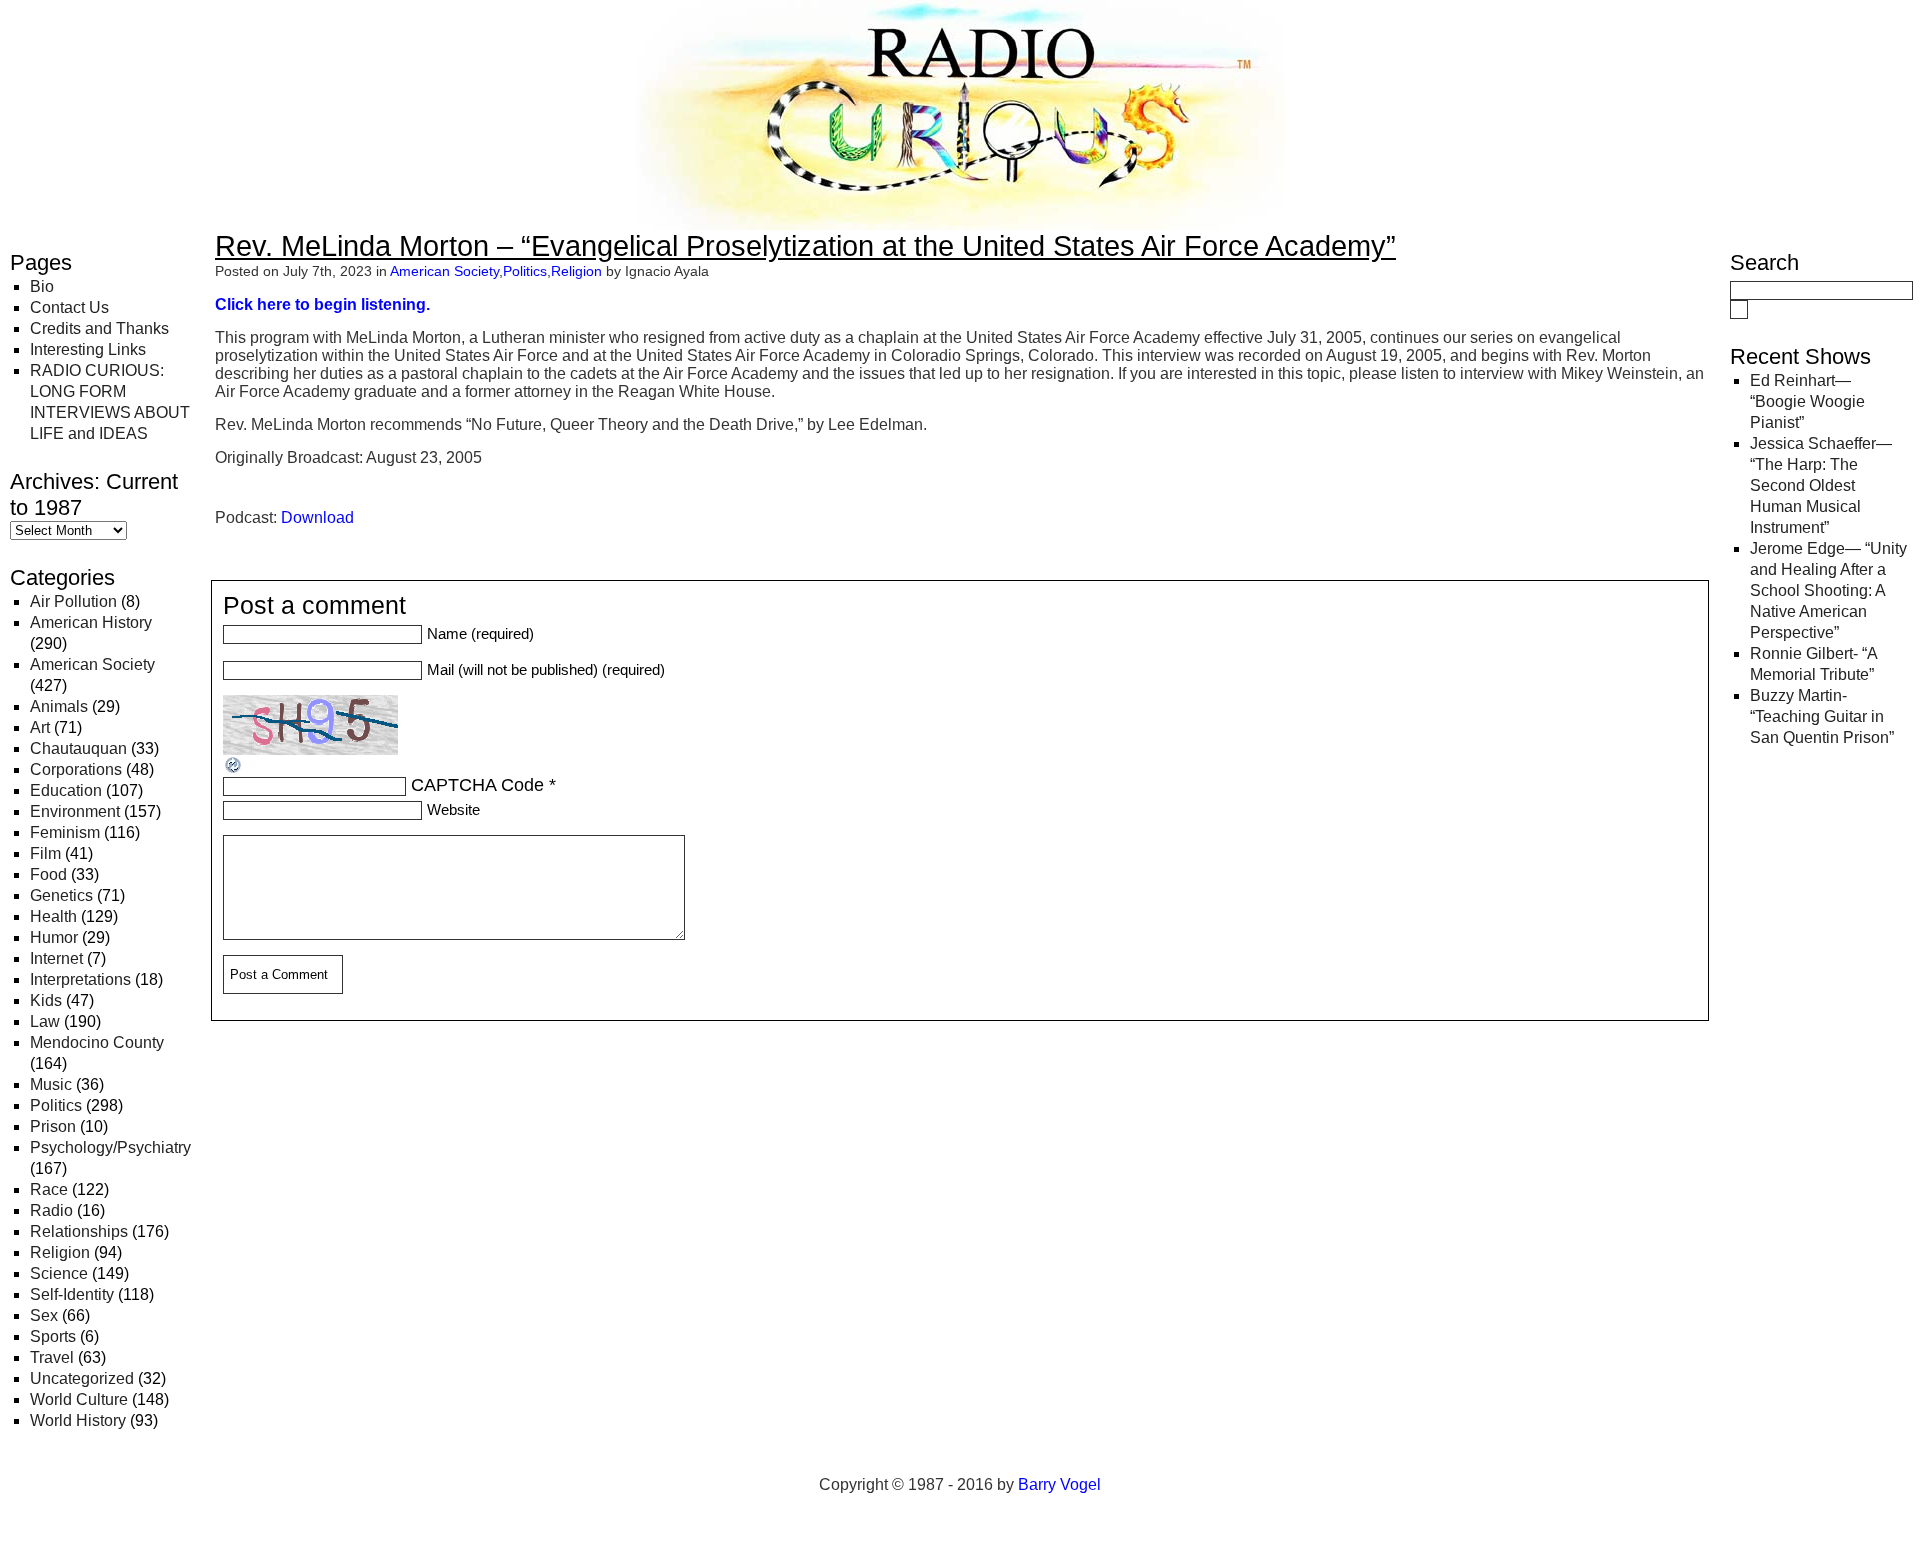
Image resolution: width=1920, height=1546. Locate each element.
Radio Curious (120, 38)
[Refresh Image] (234, 769)
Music (51, 1084)
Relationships (79, 1231)
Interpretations (80, 979)
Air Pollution (73, 601)
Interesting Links (88, 349)
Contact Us (69, 307)
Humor (54, 937)
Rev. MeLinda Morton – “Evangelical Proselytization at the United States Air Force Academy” (805, 246)
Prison (53, 1126)
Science (59, 1273)
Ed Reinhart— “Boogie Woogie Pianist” (1807, 401)
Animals (59, 706)
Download (317, 517)
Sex (44, 1315)
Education (66, 790)
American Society (92, 664)
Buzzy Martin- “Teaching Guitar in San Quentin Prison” (1822, 716)
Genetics (61, 895)
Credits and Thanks (99, 328)
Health (53, 916)
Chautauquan (78, 748)
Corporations (76, 769)
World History (78, 1420)
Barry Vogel (1059, 1484)
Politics (56, 1105)
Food (48, 874)
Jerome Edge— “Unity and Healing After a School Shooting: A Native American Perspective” (1828, 590)
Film (45, 853)
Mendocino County (97, 1042)
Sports (53, 1336)
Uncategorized (82, 1378)
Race (49, 1189)
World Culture (79, 1399)
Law (45, 1021)
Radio (51, 1210)
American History (91, 622)
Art (40, 727)
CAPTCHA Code (477, 785)
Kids (46, 1000)
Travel (52, 1357)
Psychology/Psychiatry (110, 1147)
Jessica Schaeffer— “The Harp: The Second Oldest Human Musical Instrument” (1821, 485)
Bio (42, 286)
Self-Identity (72, 1294)
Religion (60, 1252)
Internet (56, 958)
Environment (75, 811)
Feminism (65, 832)
